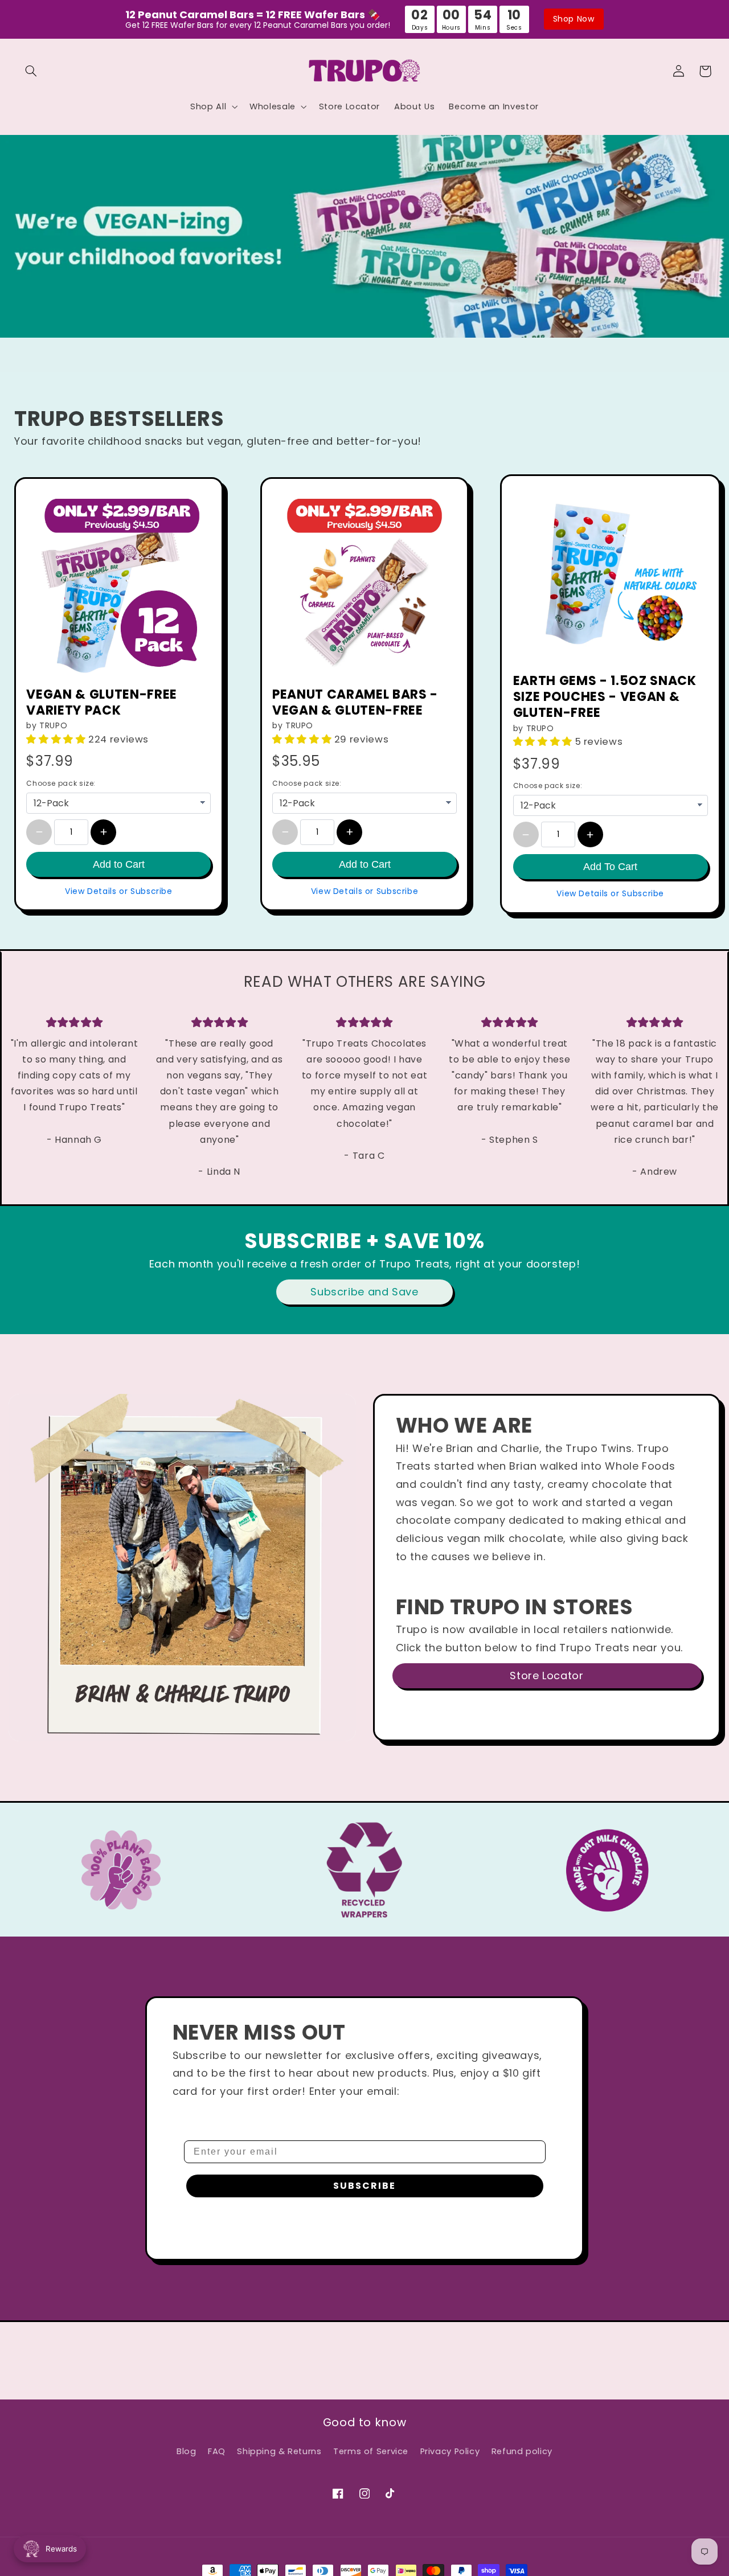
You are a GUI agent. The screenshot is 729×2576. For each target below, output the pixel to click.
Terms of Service (371, 2451)
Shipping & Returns (279, 2451)
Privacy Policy (450, 2451)
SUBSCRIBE (364, 2186)
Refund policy (522, 2451)
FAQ (217, 2451)
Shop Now (574, 19)
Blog (187, 2451)
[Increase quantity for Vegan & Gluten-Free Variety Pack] (103, 832)
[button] (31, 71)
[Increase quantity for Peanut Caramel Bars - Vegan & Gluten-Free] (349, 832)
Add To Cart (610, 867)
